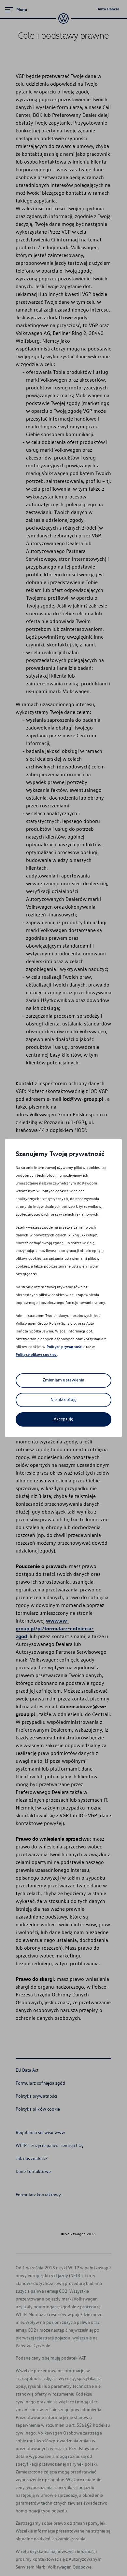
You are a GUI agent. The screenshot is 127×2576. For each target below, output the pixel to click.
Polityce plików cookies (36, 1354)
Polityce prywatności (65, 1347)
